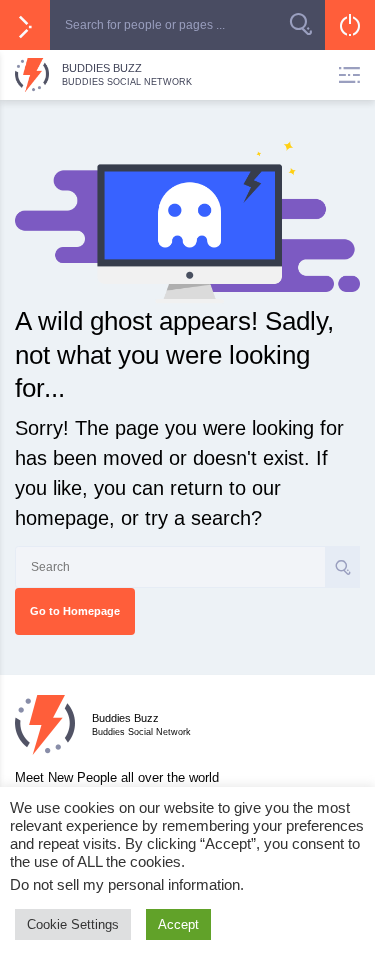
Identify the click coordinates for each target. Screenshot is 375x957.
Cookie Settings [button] (73, 924)
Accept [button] (178, 924)
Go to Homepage (75, 611)
